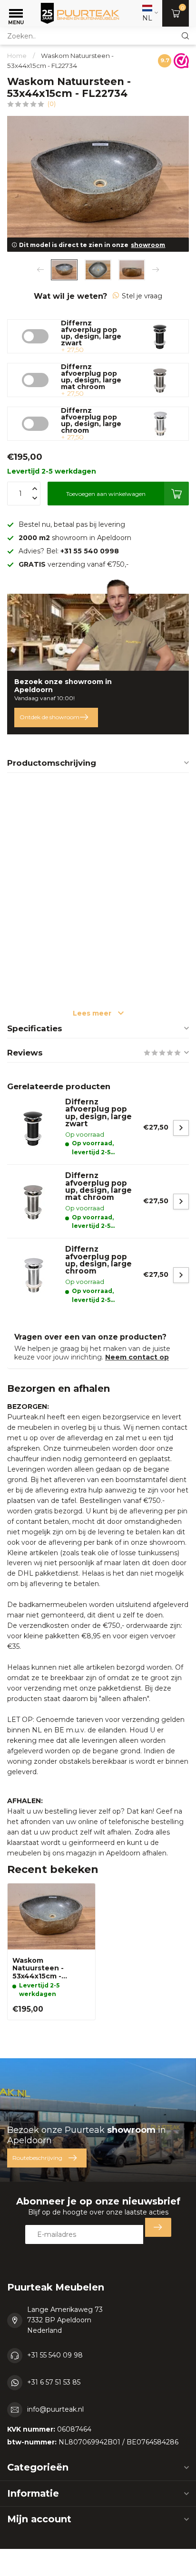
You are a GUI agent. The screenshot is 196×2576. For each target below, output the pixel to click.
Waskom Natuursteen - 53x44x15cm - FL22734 (38, 1969)
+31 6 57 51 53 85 (54, 2382)
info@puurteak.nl (55, 2409)
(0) (52, 104)
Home (17, 56)
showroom (148, 245)
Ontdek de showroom (49, 717)
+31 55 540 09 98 (55, 2355)
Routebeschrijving (37, 2158)
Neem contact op (137, 1357)
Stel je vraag (142, 296)
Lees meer (93, 1013)
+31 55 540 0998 (90, 551)
